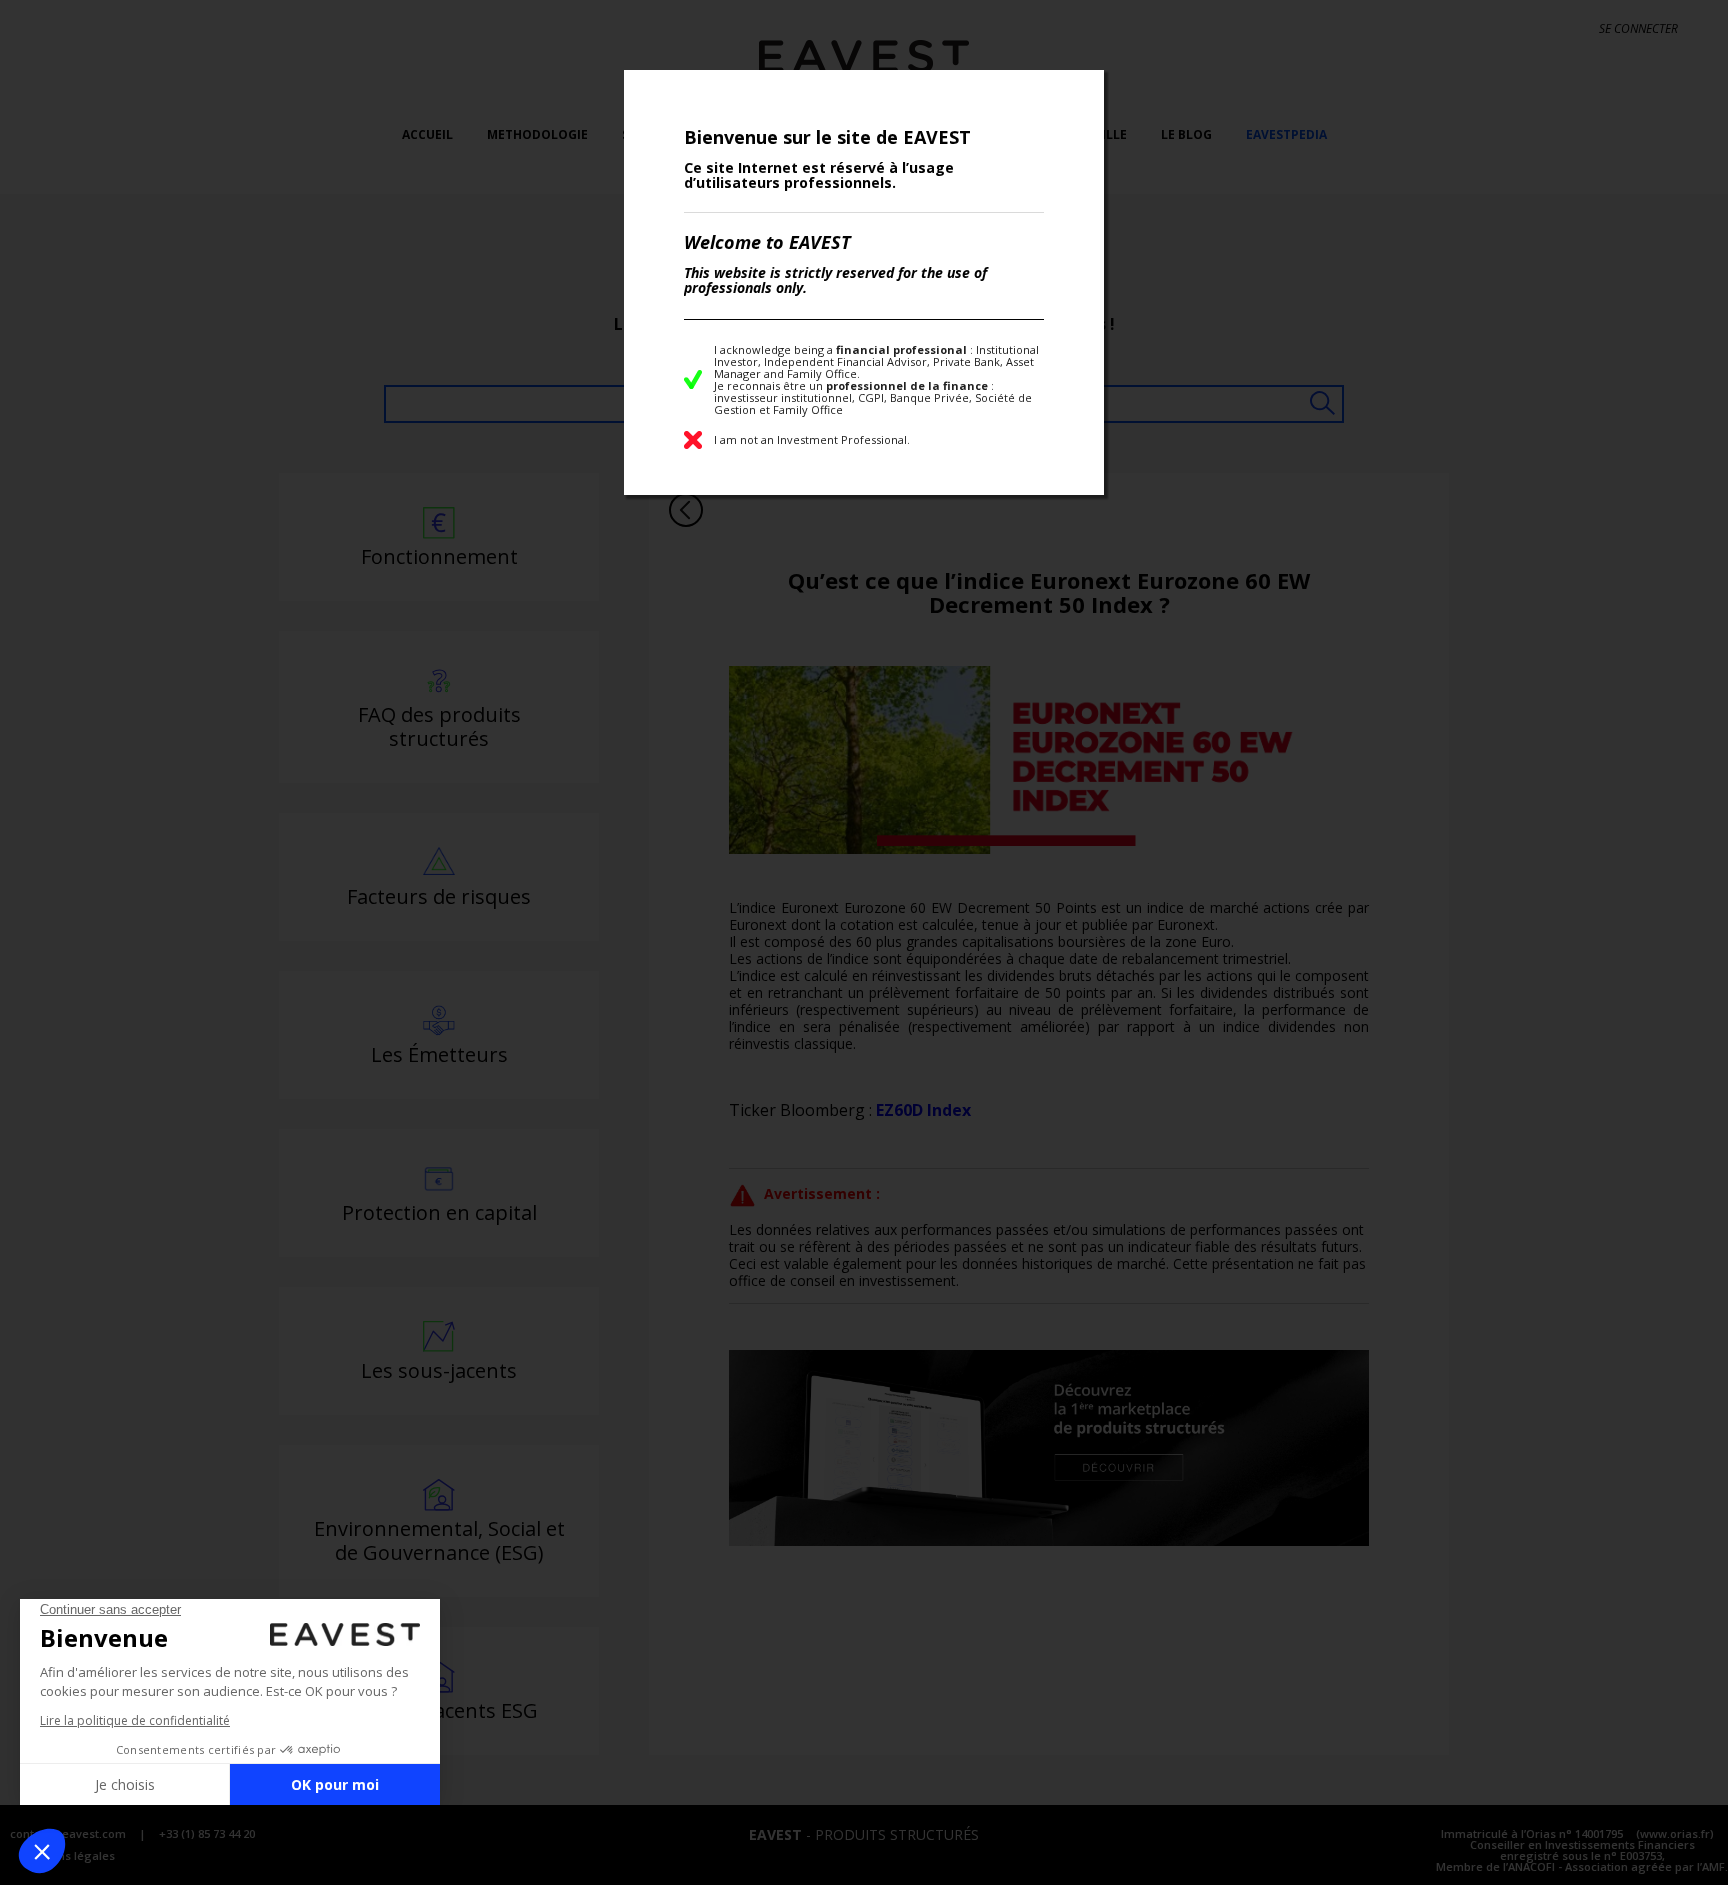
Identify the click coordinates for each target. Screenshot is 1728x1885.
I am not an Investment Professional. (812, 439)
